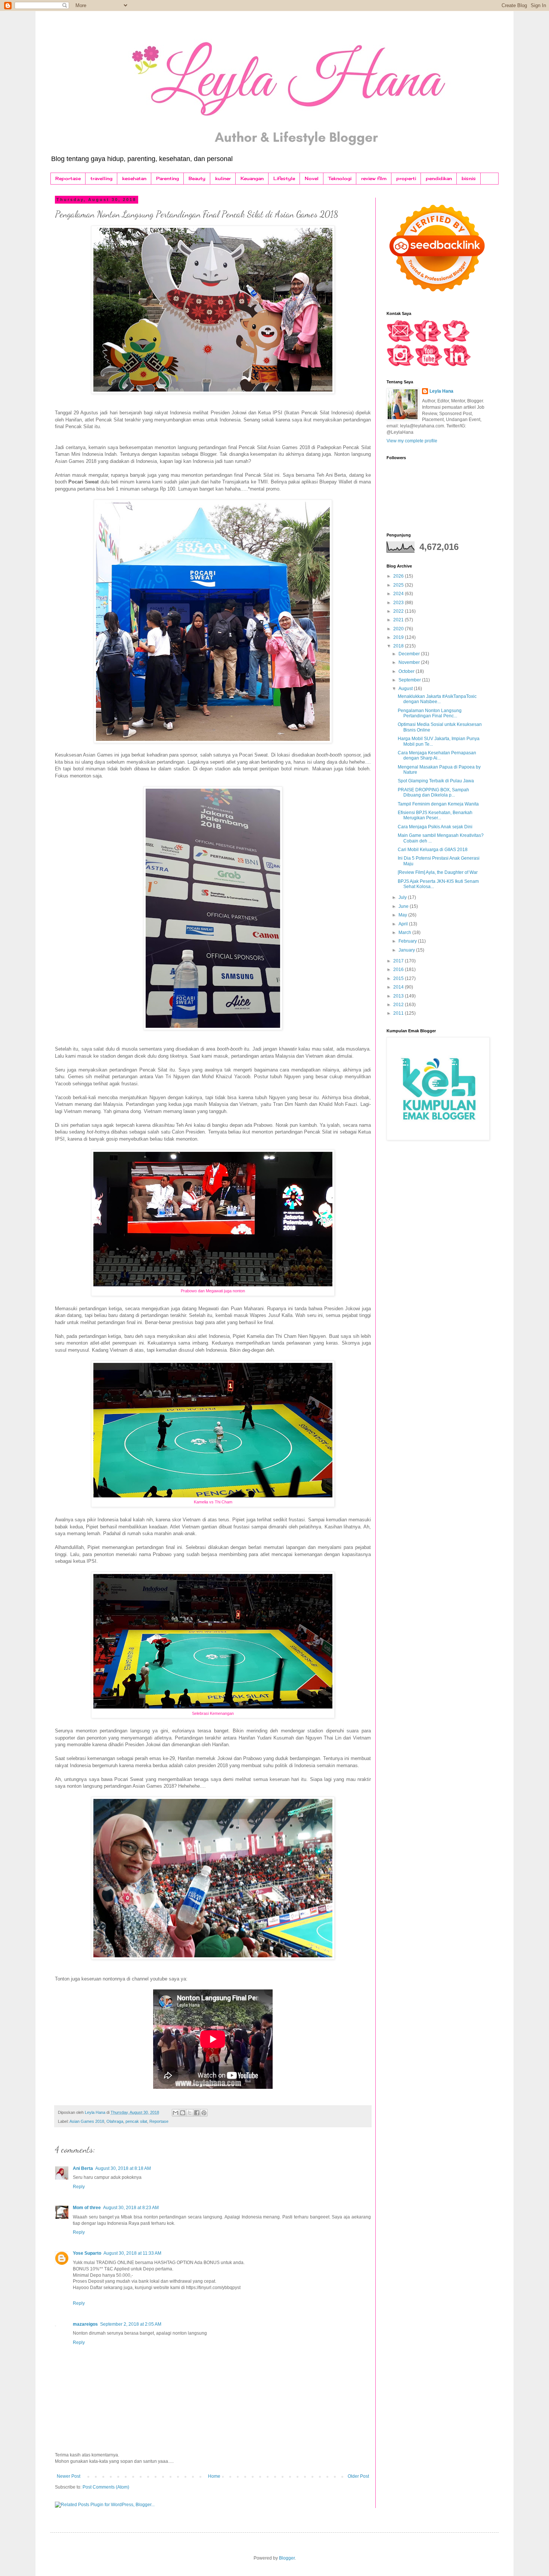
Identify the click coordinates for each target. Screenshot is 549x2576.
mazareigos (85, 2324)
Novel (312, 178)
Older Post (358, 2476)
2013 (399, 996)
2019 (399, 637)
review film (374, 178)
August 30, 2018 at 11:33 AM (132, 2253)
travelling (101, 178)
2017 (399, 961)
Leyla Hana (441, 391)
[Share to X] (190, 2113)
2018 (399, 646)
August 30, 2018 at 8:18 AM (123, 2168)
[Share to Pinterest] (204, 2113)
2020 (399, 629)
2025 (399, 585)
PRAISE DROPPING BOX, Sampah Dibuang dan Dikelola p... (433, 792)
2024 (399, 594)
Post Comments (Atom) (106, 2487)
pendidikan (439, 178)
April (404, 924)
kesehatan (134, 178)
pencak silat (136, 2121)
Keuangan (252, 178)
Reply (79, 2187)
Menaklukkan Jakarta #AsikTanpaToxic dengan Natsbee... (437, 699)
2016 (399, 970)
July (403, 897)
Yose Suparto (87, 2253)
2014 (399, 987)
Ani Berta (83, 2168)
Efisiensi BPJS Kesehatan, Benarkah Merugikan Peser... (435, 815)
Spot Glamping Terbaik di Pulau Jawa (436, 781)
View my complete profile (412, 441)
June (404, 906)
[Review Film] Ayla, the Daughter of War (438, 872)
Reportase (68, 178)
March (405, 933)
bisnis (469, 178)
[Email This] (176, 2113)
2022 (399, 611)
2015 (399, 978)
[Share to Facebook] (197, 2113)
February (408, 941)
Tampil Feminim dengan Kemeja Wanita (438, 804)
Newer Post (69, 2476)
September (410, 680)
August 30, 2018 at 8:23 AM (131, 2208)
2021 (399, 620)
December (410, 654)
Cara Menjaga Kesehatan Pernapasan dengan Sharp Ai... (437, 755)
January (407, 950)
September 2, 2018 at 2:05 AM (131, 2324)
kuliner (223, 178)
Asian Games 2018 (87, 2121)
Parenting (168, 178)
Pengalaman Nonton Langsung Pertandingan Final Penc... (430, 713)
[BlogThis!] (183, 2113)
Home (214, 2476)
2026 (399, 576)
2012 (399, 1005)
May (403, 915)
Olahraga (115, 2121)
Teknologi (340, 178)
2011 (399, 1013)
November (410, 662)
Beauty (197, 178)
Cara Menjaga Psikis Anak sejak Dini (435, 827)
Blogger (287, 2558)
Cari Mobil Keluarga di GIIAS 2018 (433, 850)
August (406, 689)
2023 (399, 603)
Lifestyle (284, 178)
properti (406, 178)
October (407, 671)
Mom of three (87, 2208)
